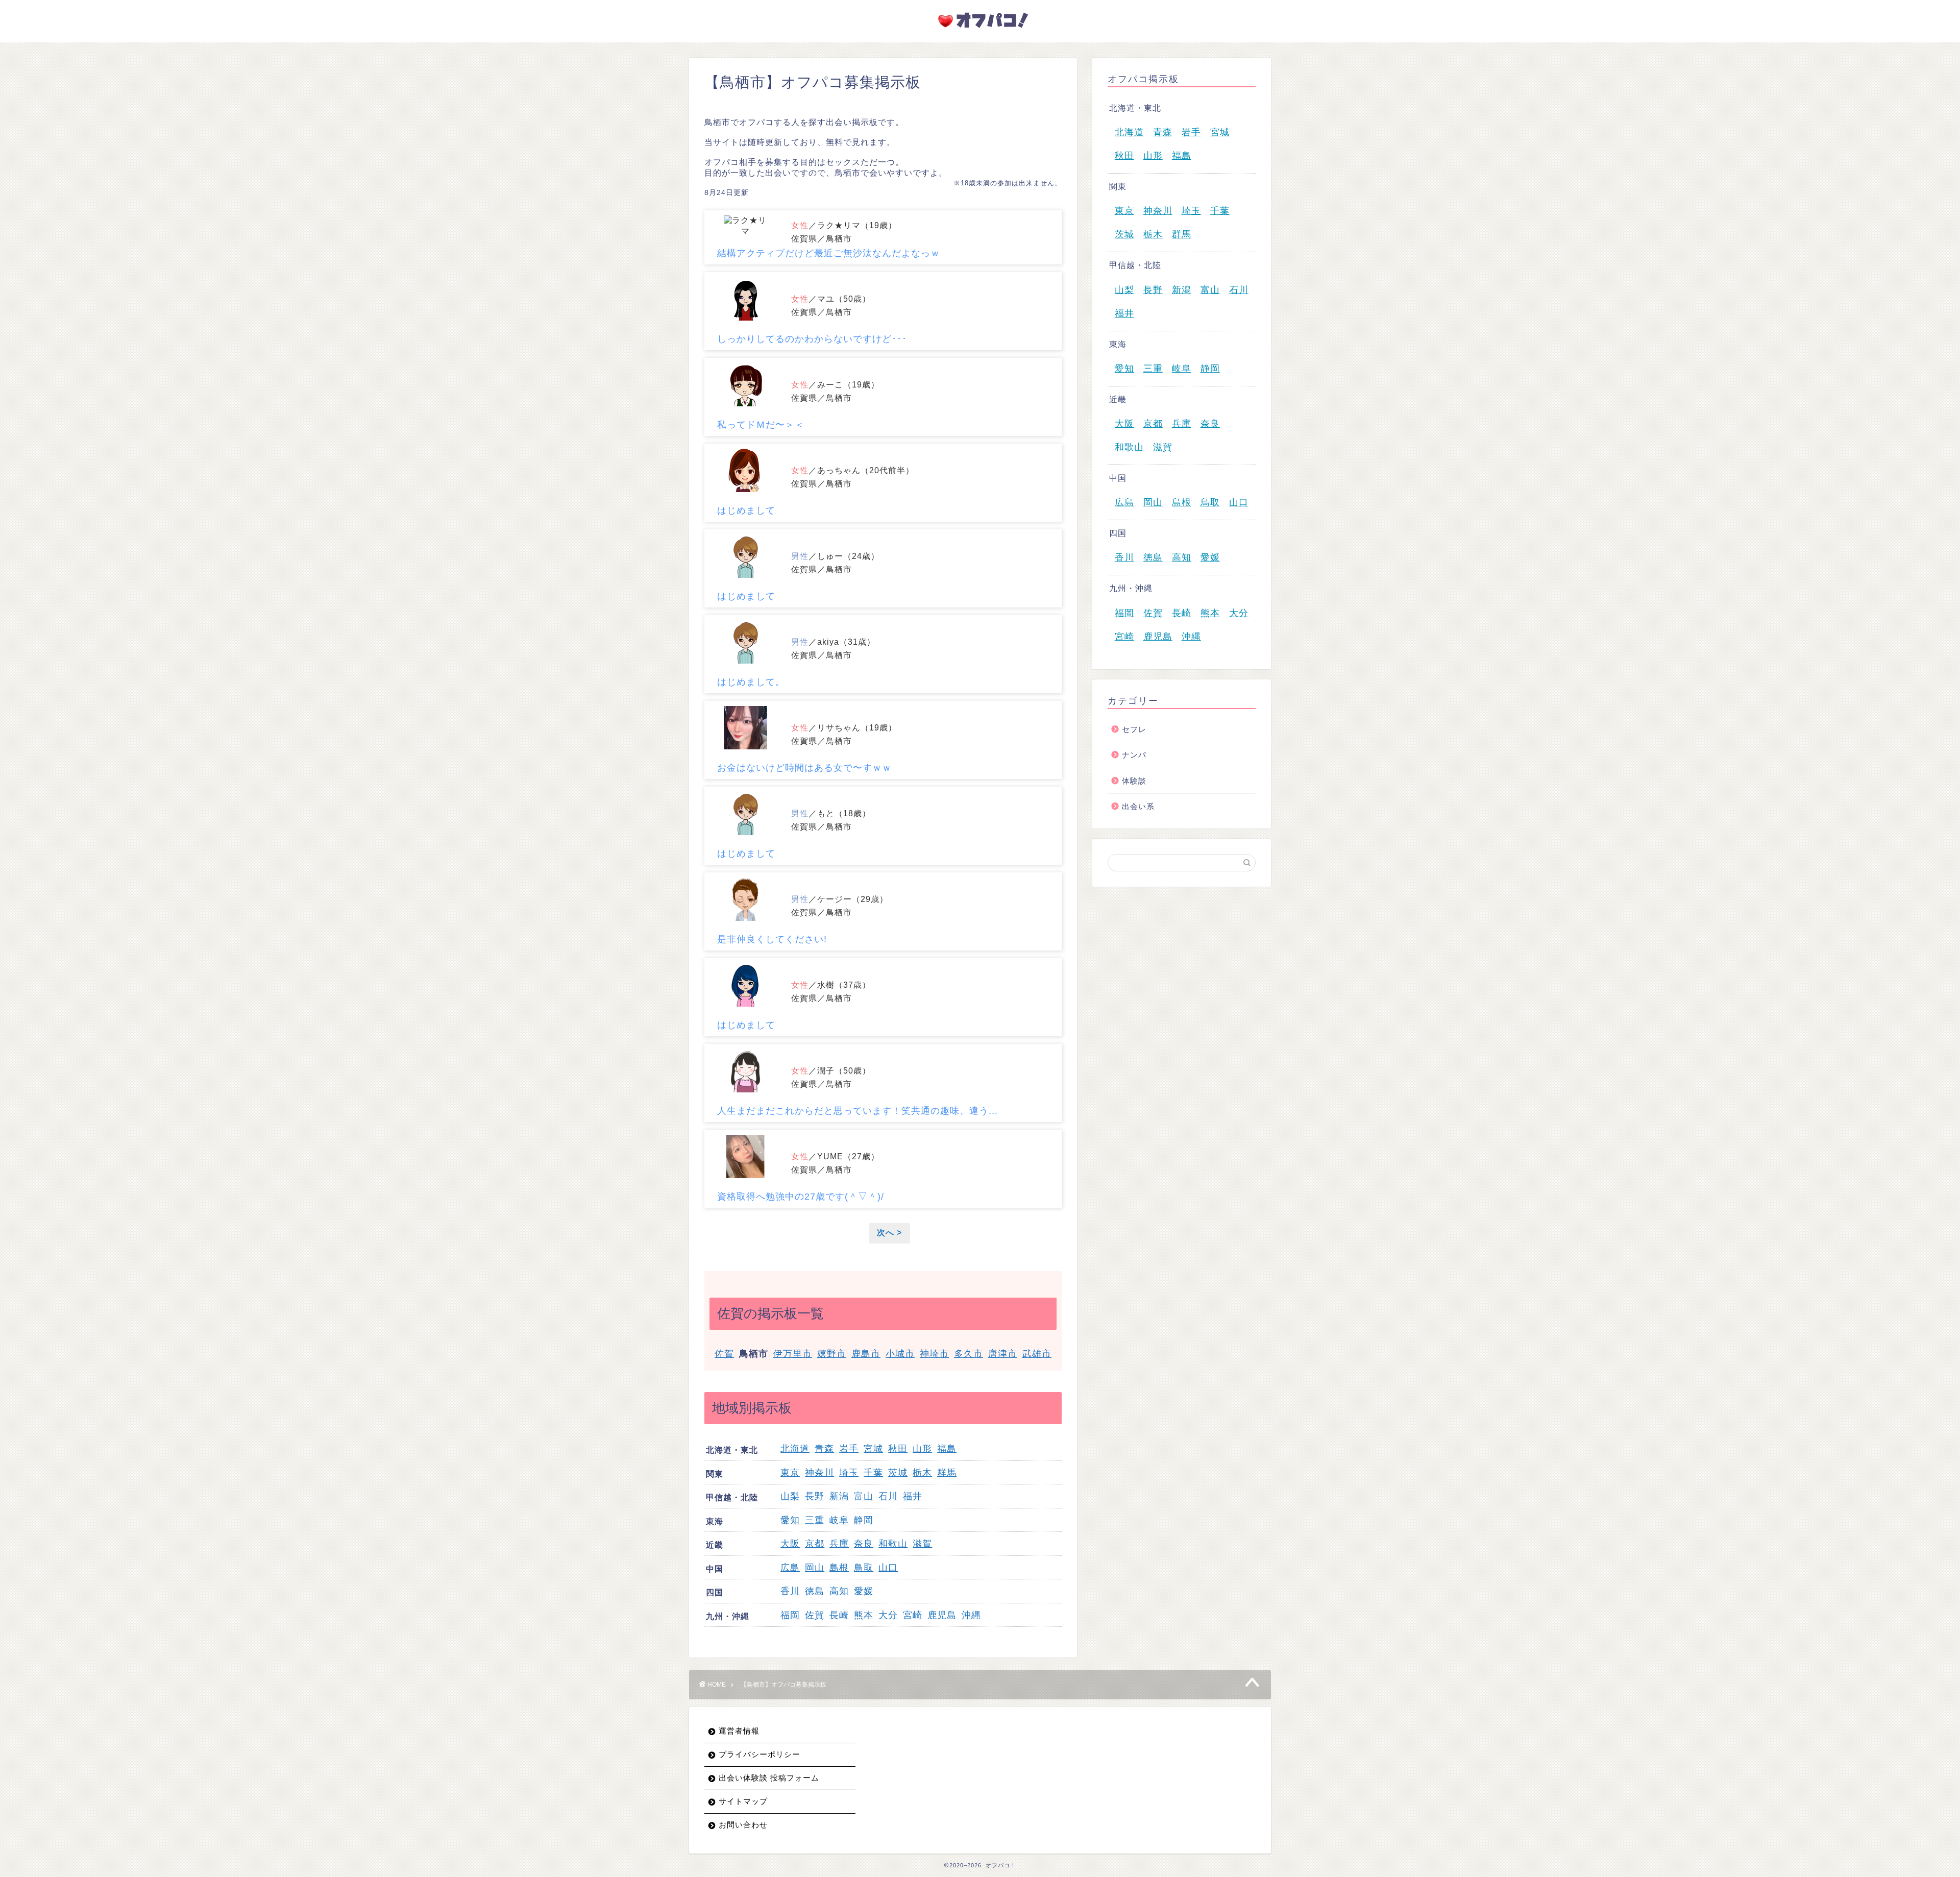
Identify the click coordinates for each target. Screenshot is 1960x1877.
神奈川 (819, 1473)
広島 (790, 1568)
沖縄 (971, 1615)
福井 (913, 1496)
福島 (947, 1449)
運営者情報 (739, 1731)
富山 (864, 1496)
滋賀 (922, 1544)
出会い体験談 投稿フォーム (769, 1778)
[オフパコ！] (980, 30)
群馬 (947, 1473)
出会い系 (1138, 806)
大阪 (790, 1544)
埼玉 (849, 1473)
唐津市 (1003, 1354)
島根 (839, 1568)
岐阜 (839, 1520)
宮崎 (913, 1615)
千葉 (873, 1473)
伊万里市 (793, 1354)
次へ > (889, 1233)
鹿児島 (942, 1615)
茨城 (898, 1473)
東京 (790, 1473)
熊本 (864, 1615)
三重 (815, 1520)
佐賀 (724, 1354)
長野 (815, 1496)
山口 (888, 1568)
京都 (815, 1544)
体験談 (1134, 781)
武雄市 (1037, 1354)
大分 (888, 1615)
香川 (790, 1591)
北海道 (795, 1449)
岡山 (815, 1568)
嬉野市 (832, 1354)
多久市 (969, 1354)
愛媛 (864, 1591)
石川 (888, 1496)
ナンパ (1134, 755)
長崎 (839, 1615)
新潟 (839, 1496)
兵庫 (839, 1544)
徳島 (815, 1591)
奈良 (864, 1544)
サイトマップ (743, 1801)
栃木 (922, 1473)
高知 (839, 1591)
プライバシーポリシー (759, 1754)
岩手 (849, 1449)
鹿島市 (866, 1354)
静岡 (864, 1520)
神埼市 (934, 1354)
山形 (922, 1449)
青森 (824, 1449)
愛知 (790, 1520)
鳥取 (864, 1568)
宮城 (873, 1449)
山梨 (790, 1496)
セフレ (1134, 729)
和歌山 (893, 1544)
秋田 (898, 1449)
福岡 (790, 1615)
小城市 (900, 1354)
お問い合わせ (743, 1825)
